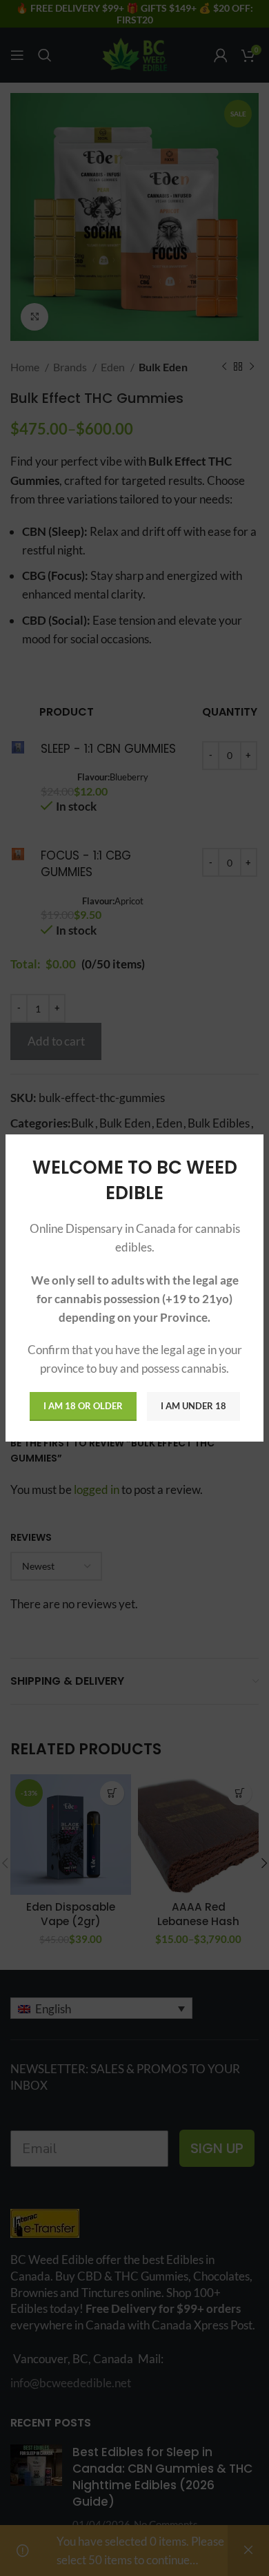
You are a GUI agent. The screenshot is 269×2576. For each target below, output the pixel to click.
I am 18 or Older (83, 1406)
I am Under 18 (193, 1406)
